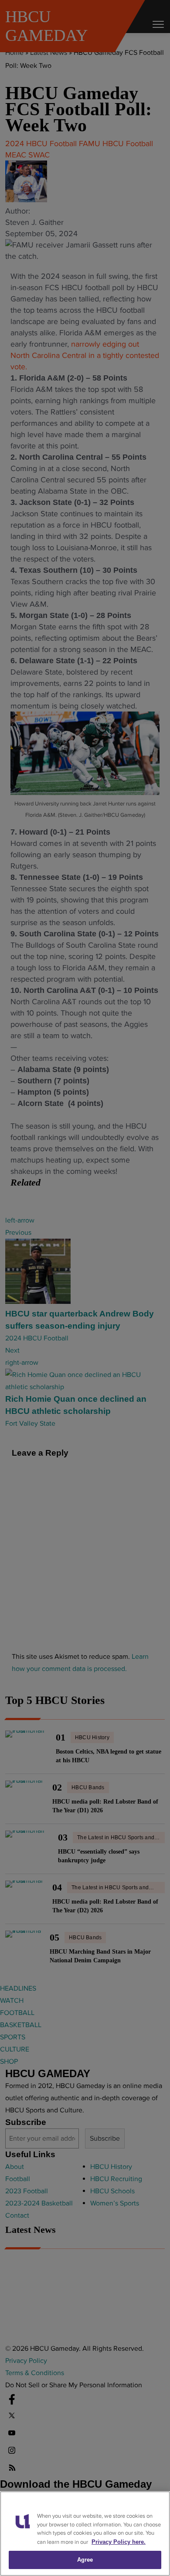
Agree (85, 2560)
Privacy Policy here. (119, 2542)
